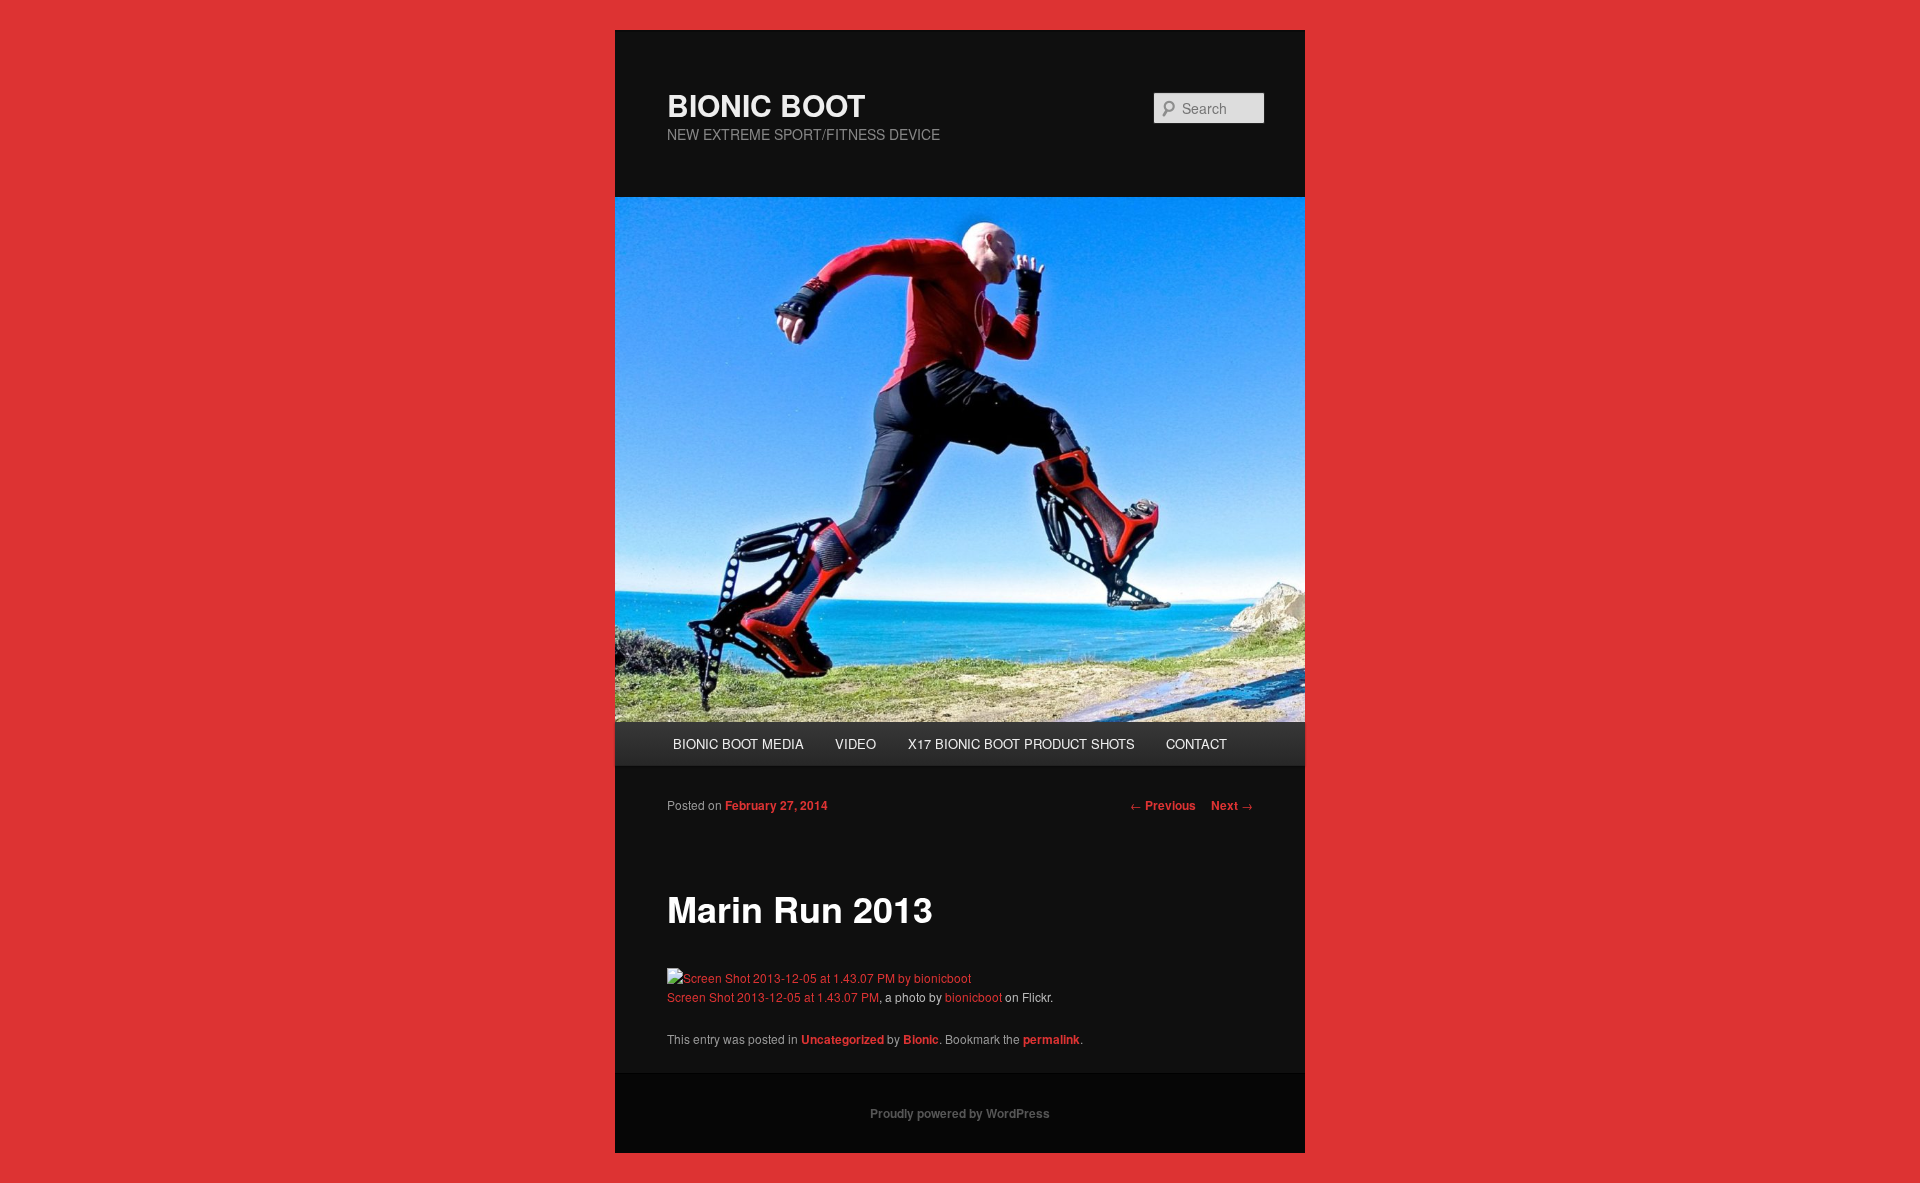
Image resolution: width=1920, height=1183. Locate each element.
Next (1232, 805)
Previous (1163, 805)
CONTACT (1196, 743)
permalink (1051, 1039)
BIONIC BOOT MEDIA (738, 743)
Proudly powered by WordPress (960, 1113)
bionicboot (973, 996)
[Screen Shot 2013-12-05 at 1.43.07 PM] (819, 977)
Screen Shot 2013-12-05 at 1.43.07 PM (773, 996)
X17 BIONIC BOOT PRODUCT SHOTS (1021, 743)
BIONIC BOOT (766, 104)
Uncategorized (842, 1039)
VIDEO (855, 743)
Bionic (921, 1039)
